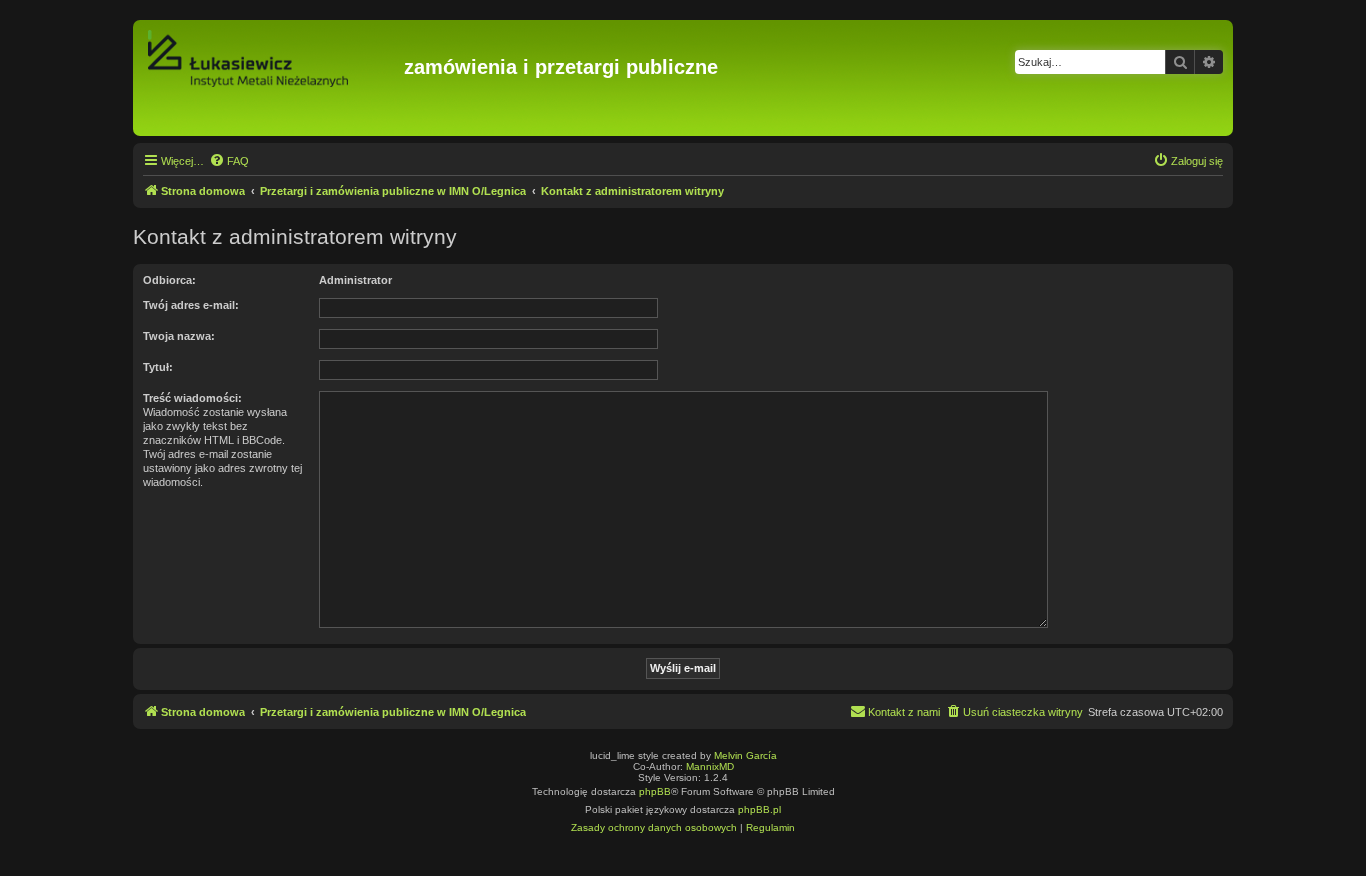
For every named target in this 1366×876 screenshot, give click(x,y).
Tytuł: (158, 367)
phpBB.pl (759, 809)
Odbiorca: (169, 280)
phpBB (655, 791)
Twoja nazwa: (179, 336)
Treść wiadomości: (192, 398)
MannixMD (710, 766)
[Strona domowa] (271, 78)
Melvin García (745, 755)
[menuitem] (229, 161)
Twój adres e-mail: (191, 305)
